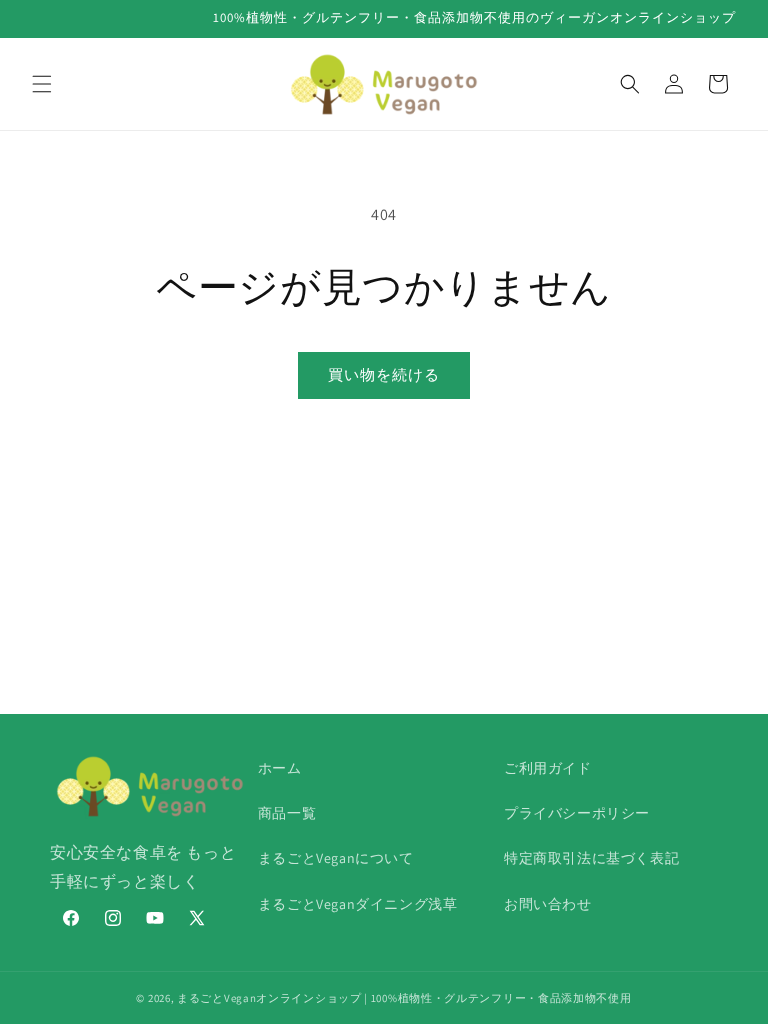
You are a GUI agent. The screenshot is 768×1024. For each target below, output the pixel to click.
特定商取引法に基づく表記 (591, 858)
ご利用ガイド (548, 768)
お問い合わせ (548, 904)
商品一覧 (287, 813)
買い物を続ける (384, 374)
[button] (42, 84)
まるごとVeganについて (336, 858)
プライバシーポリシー (577, 813)
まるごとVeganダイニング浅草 (358, 904)
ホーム (280, 768)
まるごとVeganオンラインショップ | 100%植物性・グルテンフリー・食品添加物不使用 (404, 998)
